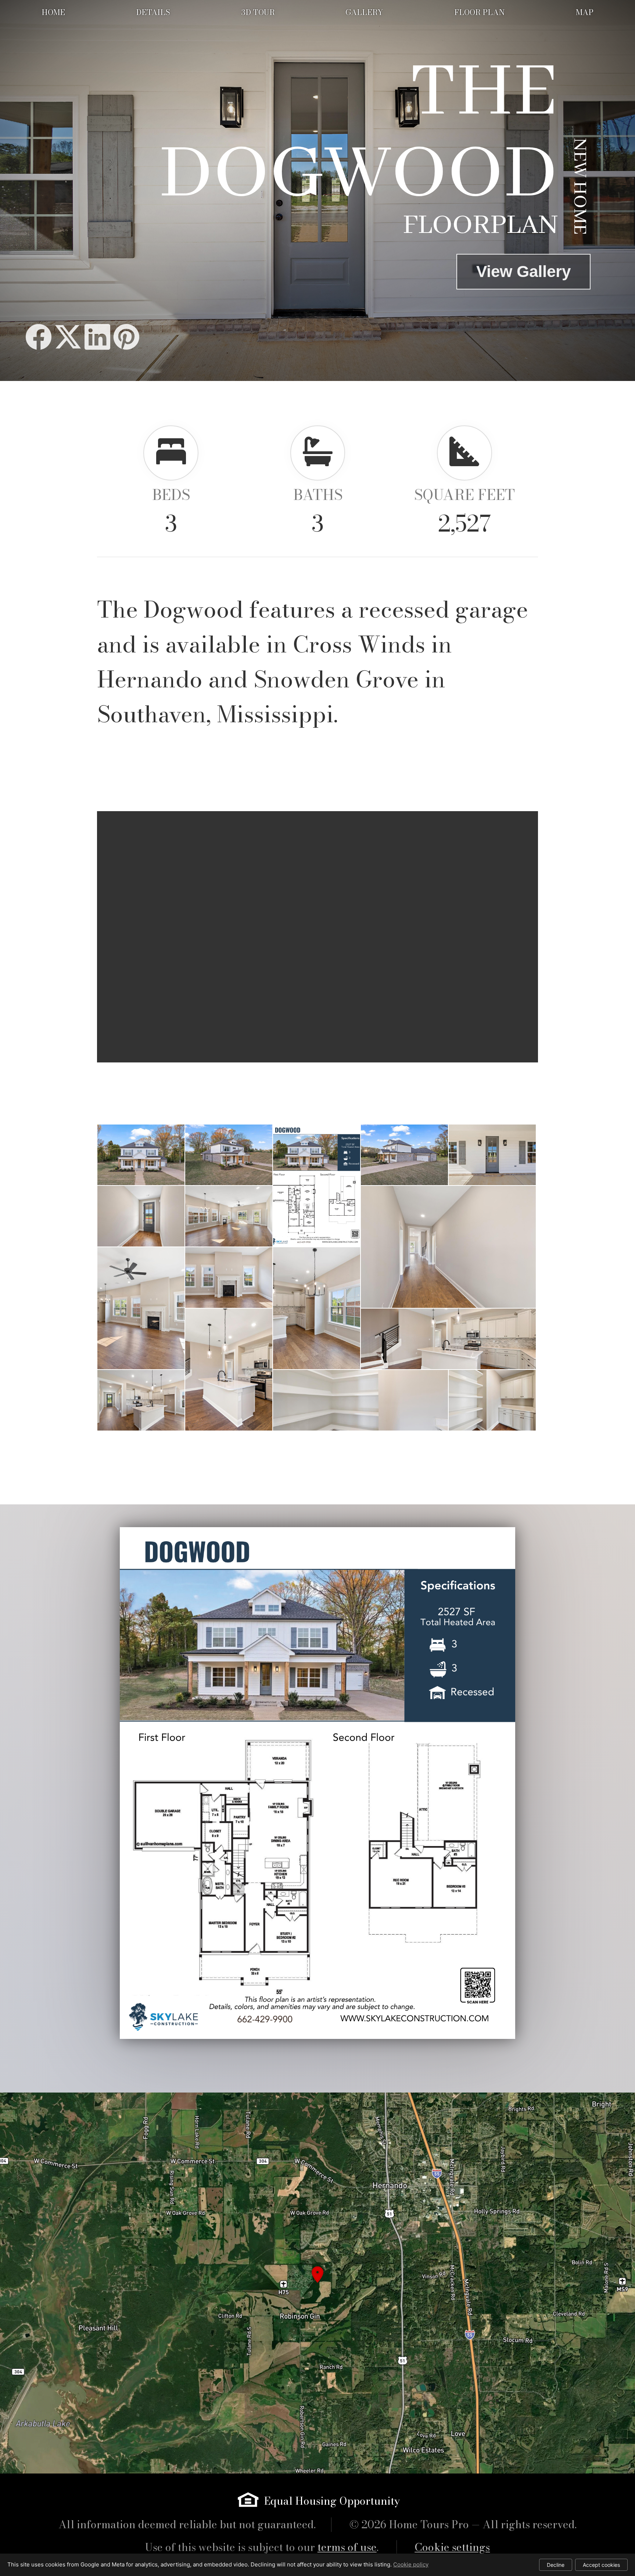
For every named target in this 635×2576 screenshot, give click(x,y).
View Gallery (523, 271)
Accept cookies (601, 2565)
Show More (318, 1453)
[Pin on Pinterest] (126, 337)
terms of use (347, 2547)
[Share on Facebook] (39, 337)
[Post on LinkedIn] (97, 337)
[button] (317, 2283)
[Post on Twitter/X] (68, 337)
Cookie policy (411, 2564)
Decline (556, 2565)
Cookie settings (452, 2547)
